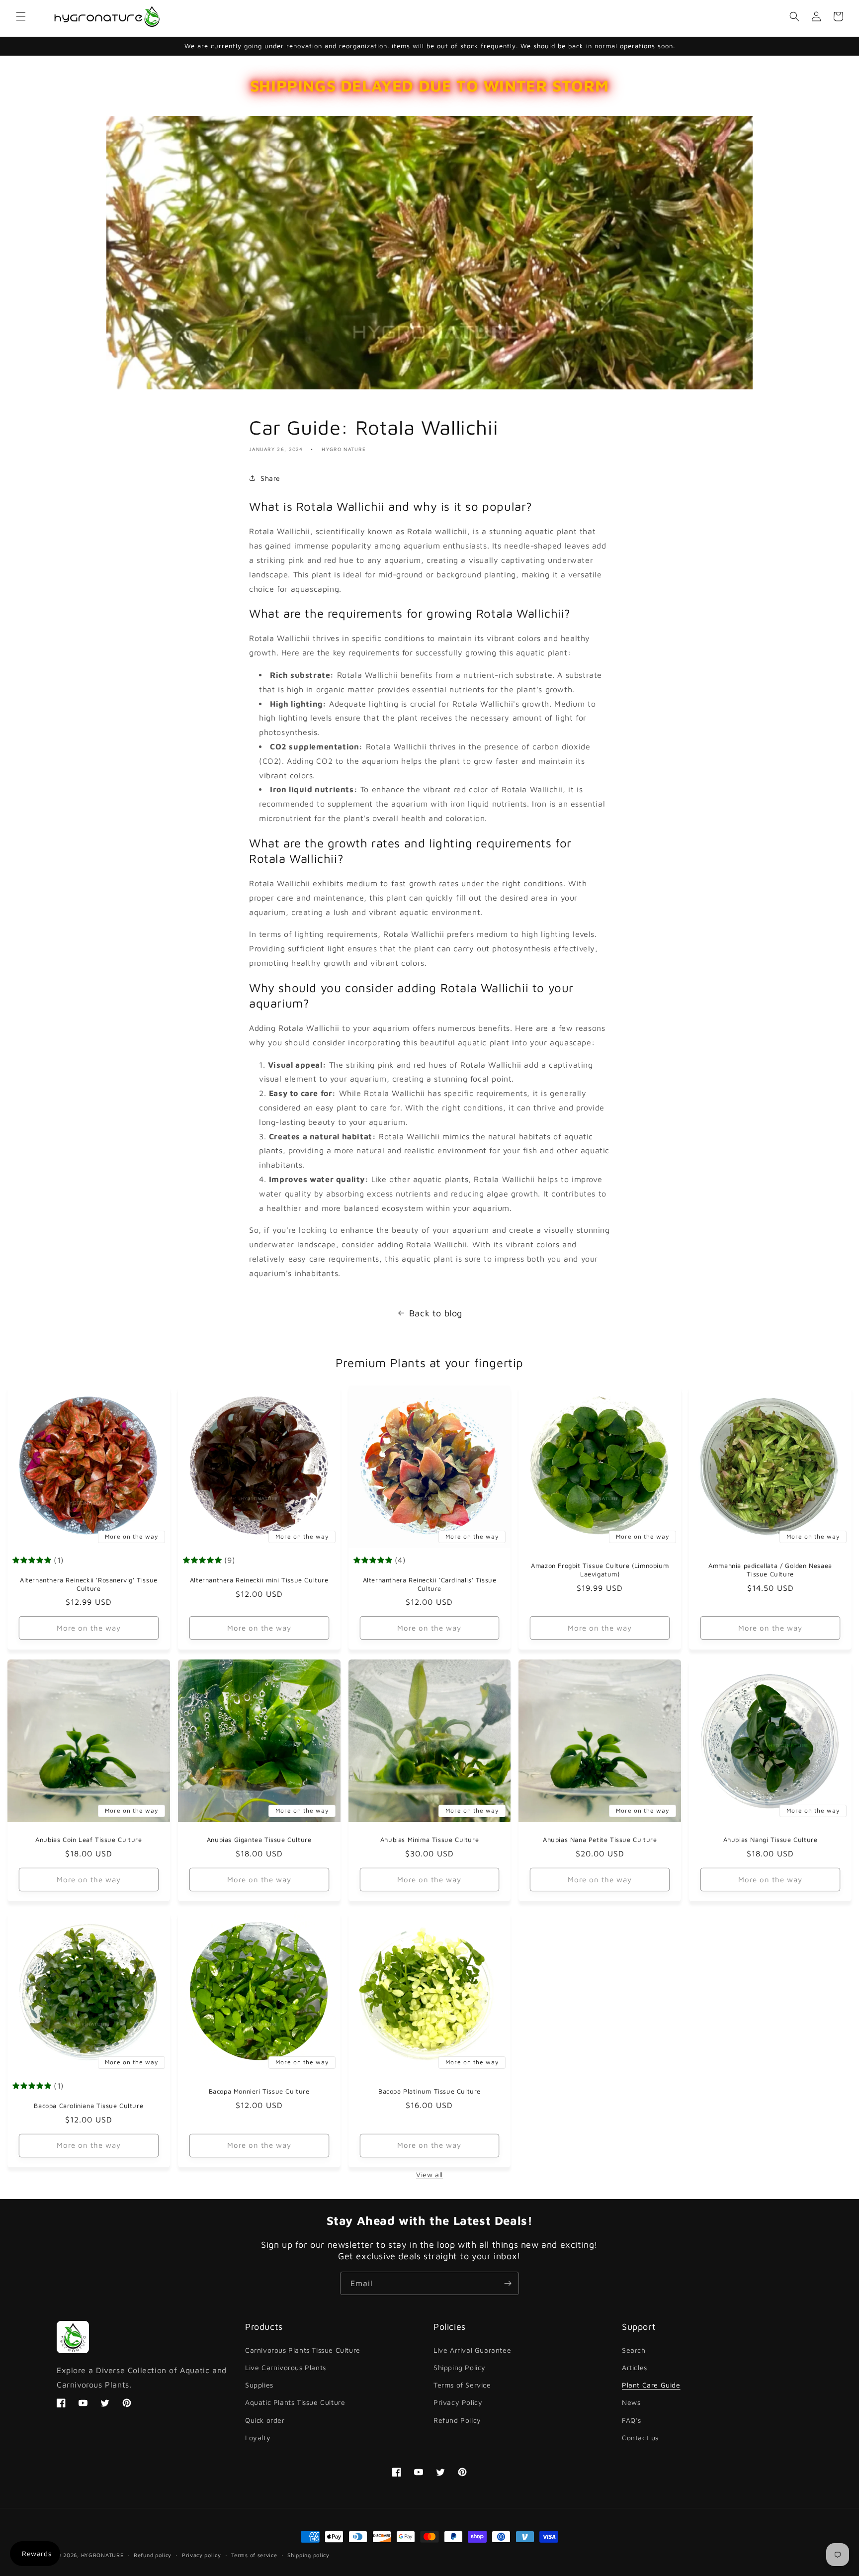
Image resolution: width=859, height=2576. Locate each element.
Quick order (265, 2420)
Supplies (259, 2385)
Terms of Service (462, 2385)
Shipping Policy (460, 2367)
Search (634, 2350)
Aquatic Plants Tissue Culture (295, 2402)
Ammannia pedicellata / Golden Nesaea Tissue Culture (770, 1570)
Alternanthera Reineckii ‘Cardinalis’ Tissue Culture (430, 1584)
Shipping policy (308, 2555)
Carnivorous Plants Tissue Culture (303, 2350)
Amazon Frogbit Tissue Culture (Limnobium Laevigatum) (600, 1570)
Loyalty (258, 2438)
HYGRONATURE (102, 2555)
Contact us (640, 2438)
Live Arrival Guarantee (472, 2350)
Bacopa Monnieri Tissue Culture (259, 2091)
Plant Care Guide (651, 2385)
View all (429, 2174)
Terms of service (254, 2555)
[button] (21, 16)
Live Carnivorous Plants (286, 2367)
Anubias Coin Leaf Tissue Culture (88, 1840)
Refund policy (153, 2555)
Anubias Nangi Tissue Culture (771, 1840)
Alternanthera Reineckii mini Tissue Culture (259, 1580)
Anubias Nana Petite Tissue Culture (600, 1840)
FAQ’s (632, 2420)
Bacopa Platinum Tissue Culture (429, 2091)
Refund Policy (457, 2420)
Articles (635, 2367)
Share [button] (270, 478)
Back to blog (436, 1313)
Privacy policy (202, 2555)
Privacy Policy (458, 2402)
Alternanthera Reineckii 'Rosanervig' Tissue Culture (89, 1584)
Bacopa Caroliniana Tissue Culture (88, 2106)
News (631, 2402)
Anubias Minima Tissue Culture (429, 1840)
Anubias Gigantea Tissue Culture (259, 1840)
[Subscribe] (508, 2283)
